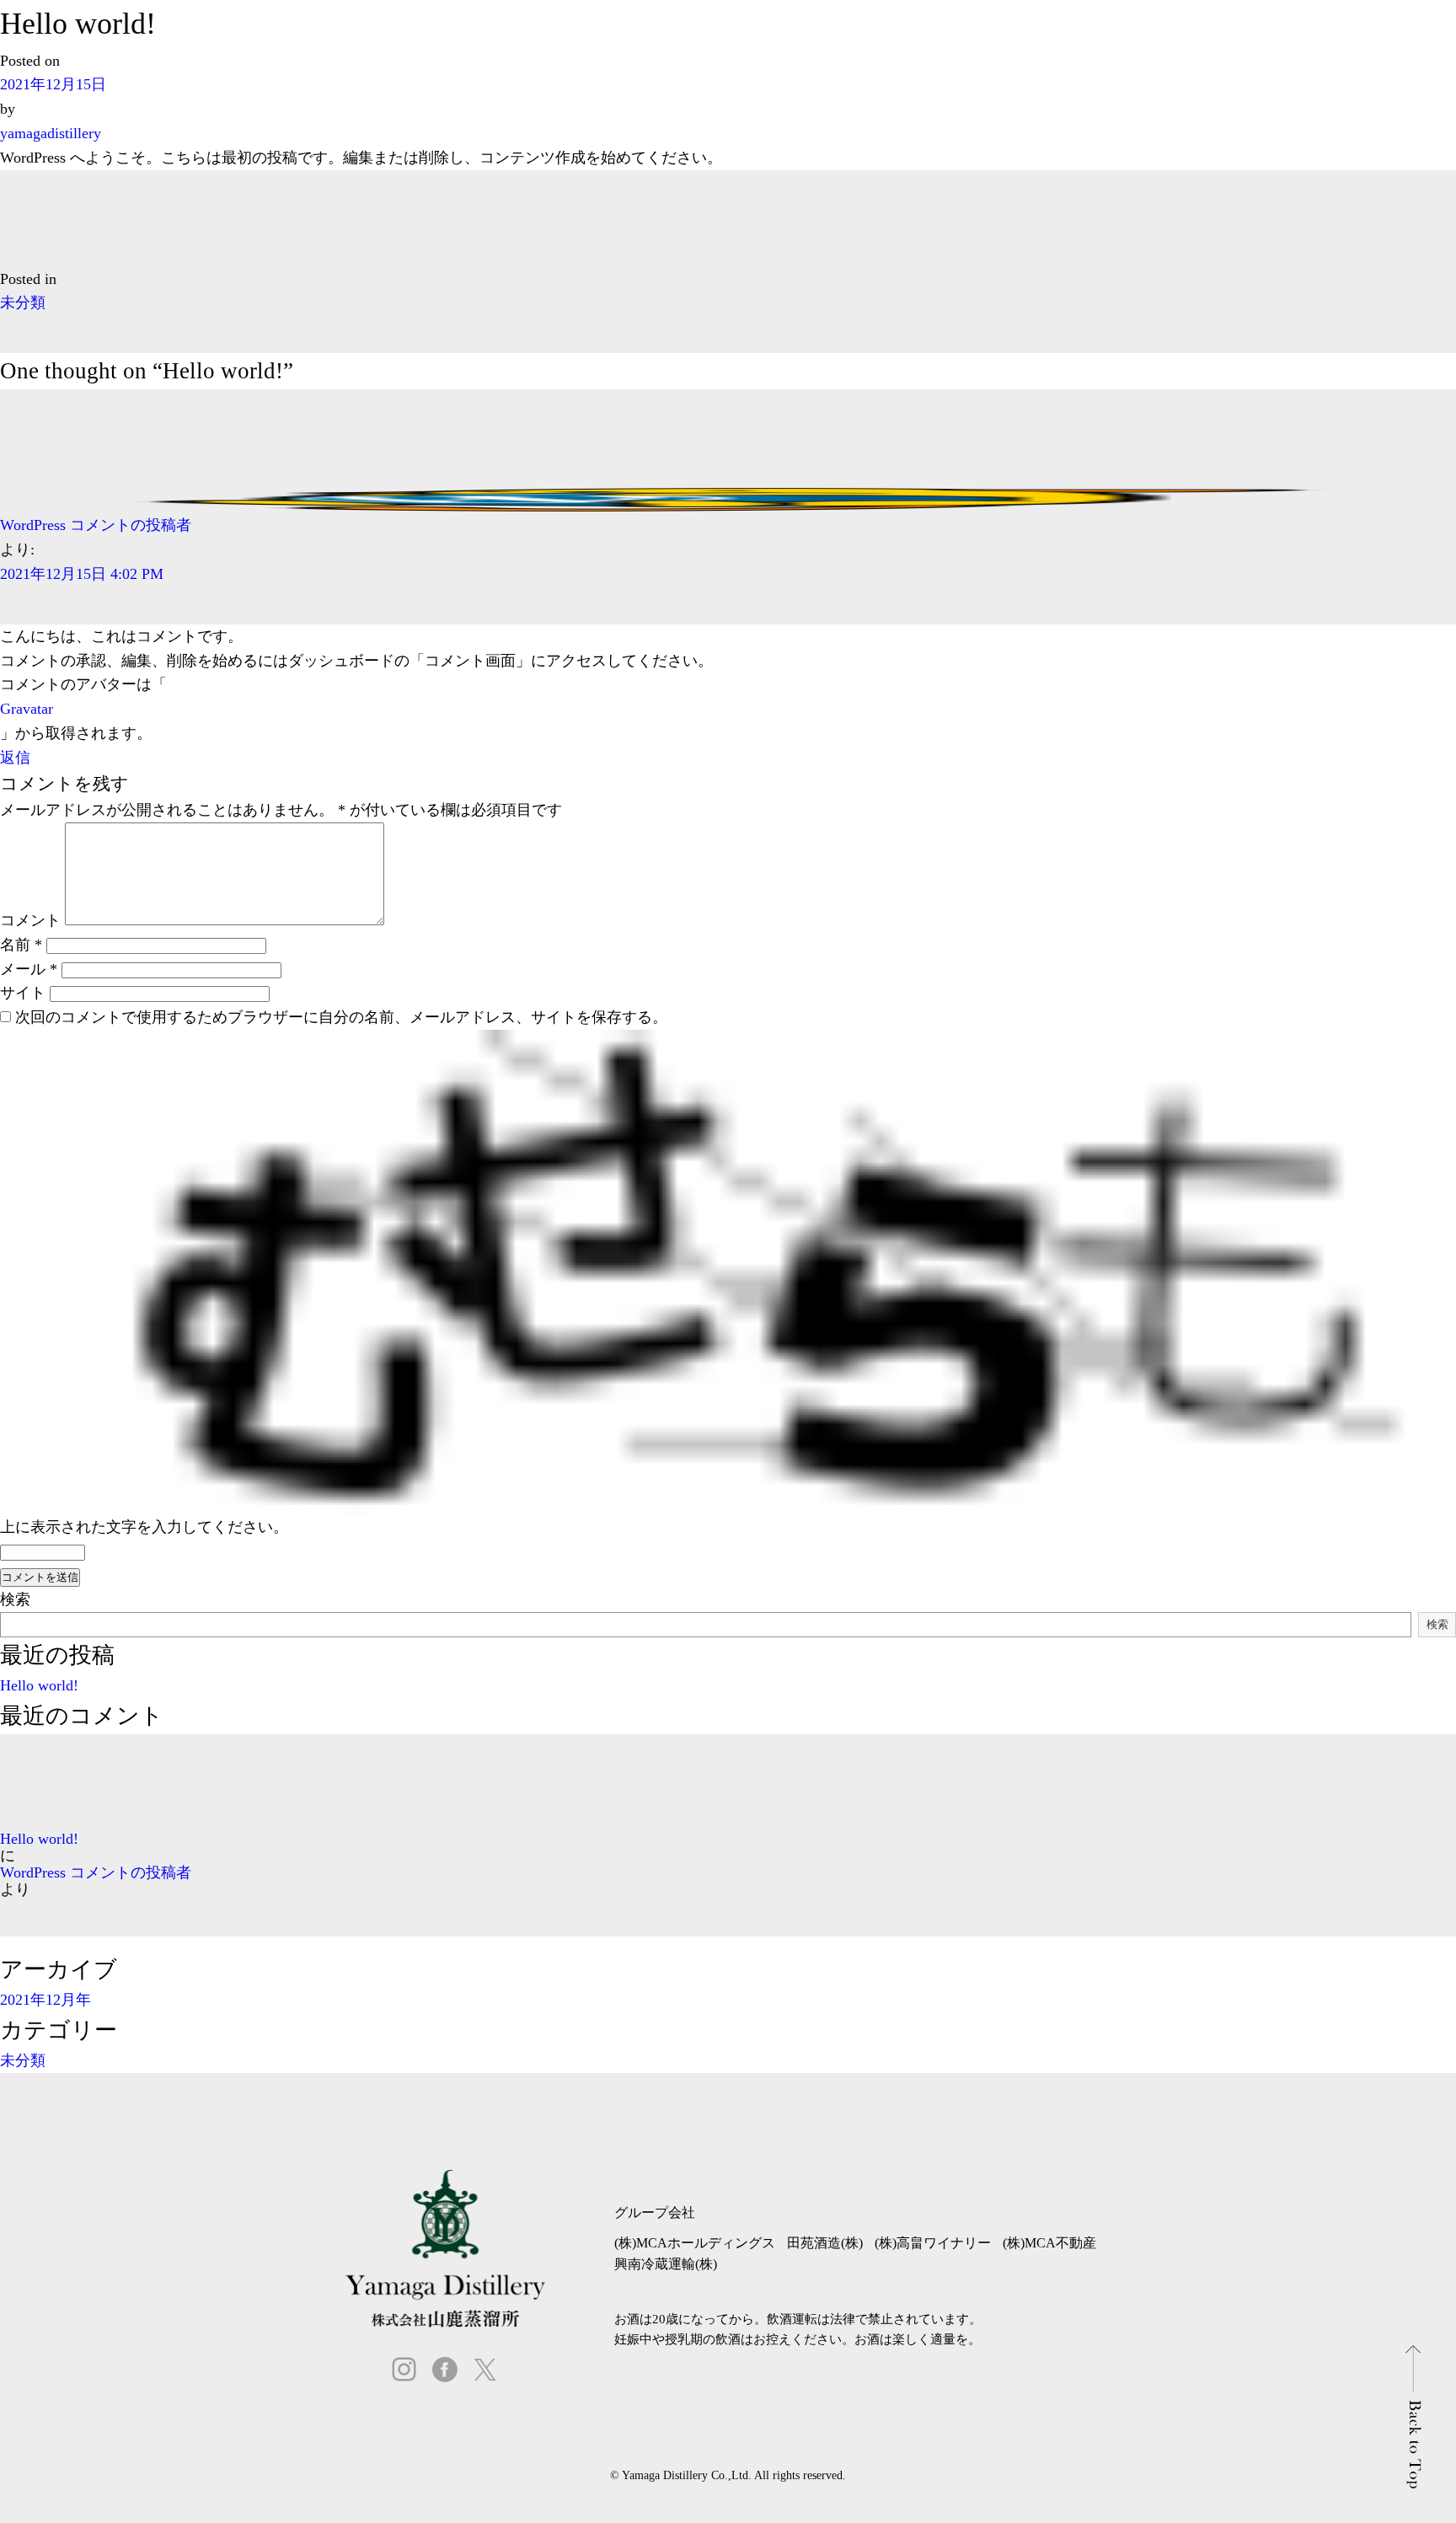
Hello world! (39, 1685)
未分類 (23, 303)
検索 (15, 1599)
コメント (30, 920)
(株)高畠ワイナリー (933, 2243)
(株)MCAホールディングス (695, 2243)
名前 (21, 945)
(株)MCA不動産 (1049, 2243)
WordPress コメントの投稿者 (96, 525)
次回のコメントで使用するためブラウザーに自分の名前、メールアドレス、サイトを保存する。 (341, 1017)
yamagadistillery (51, 133)
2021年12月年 (45, 2000)
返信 (15, 758)
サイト (23, 993)
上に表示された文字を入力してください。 (144, 1527)
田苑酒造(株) (825, 2243)
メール (29, 969)
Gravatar (27, 709)
